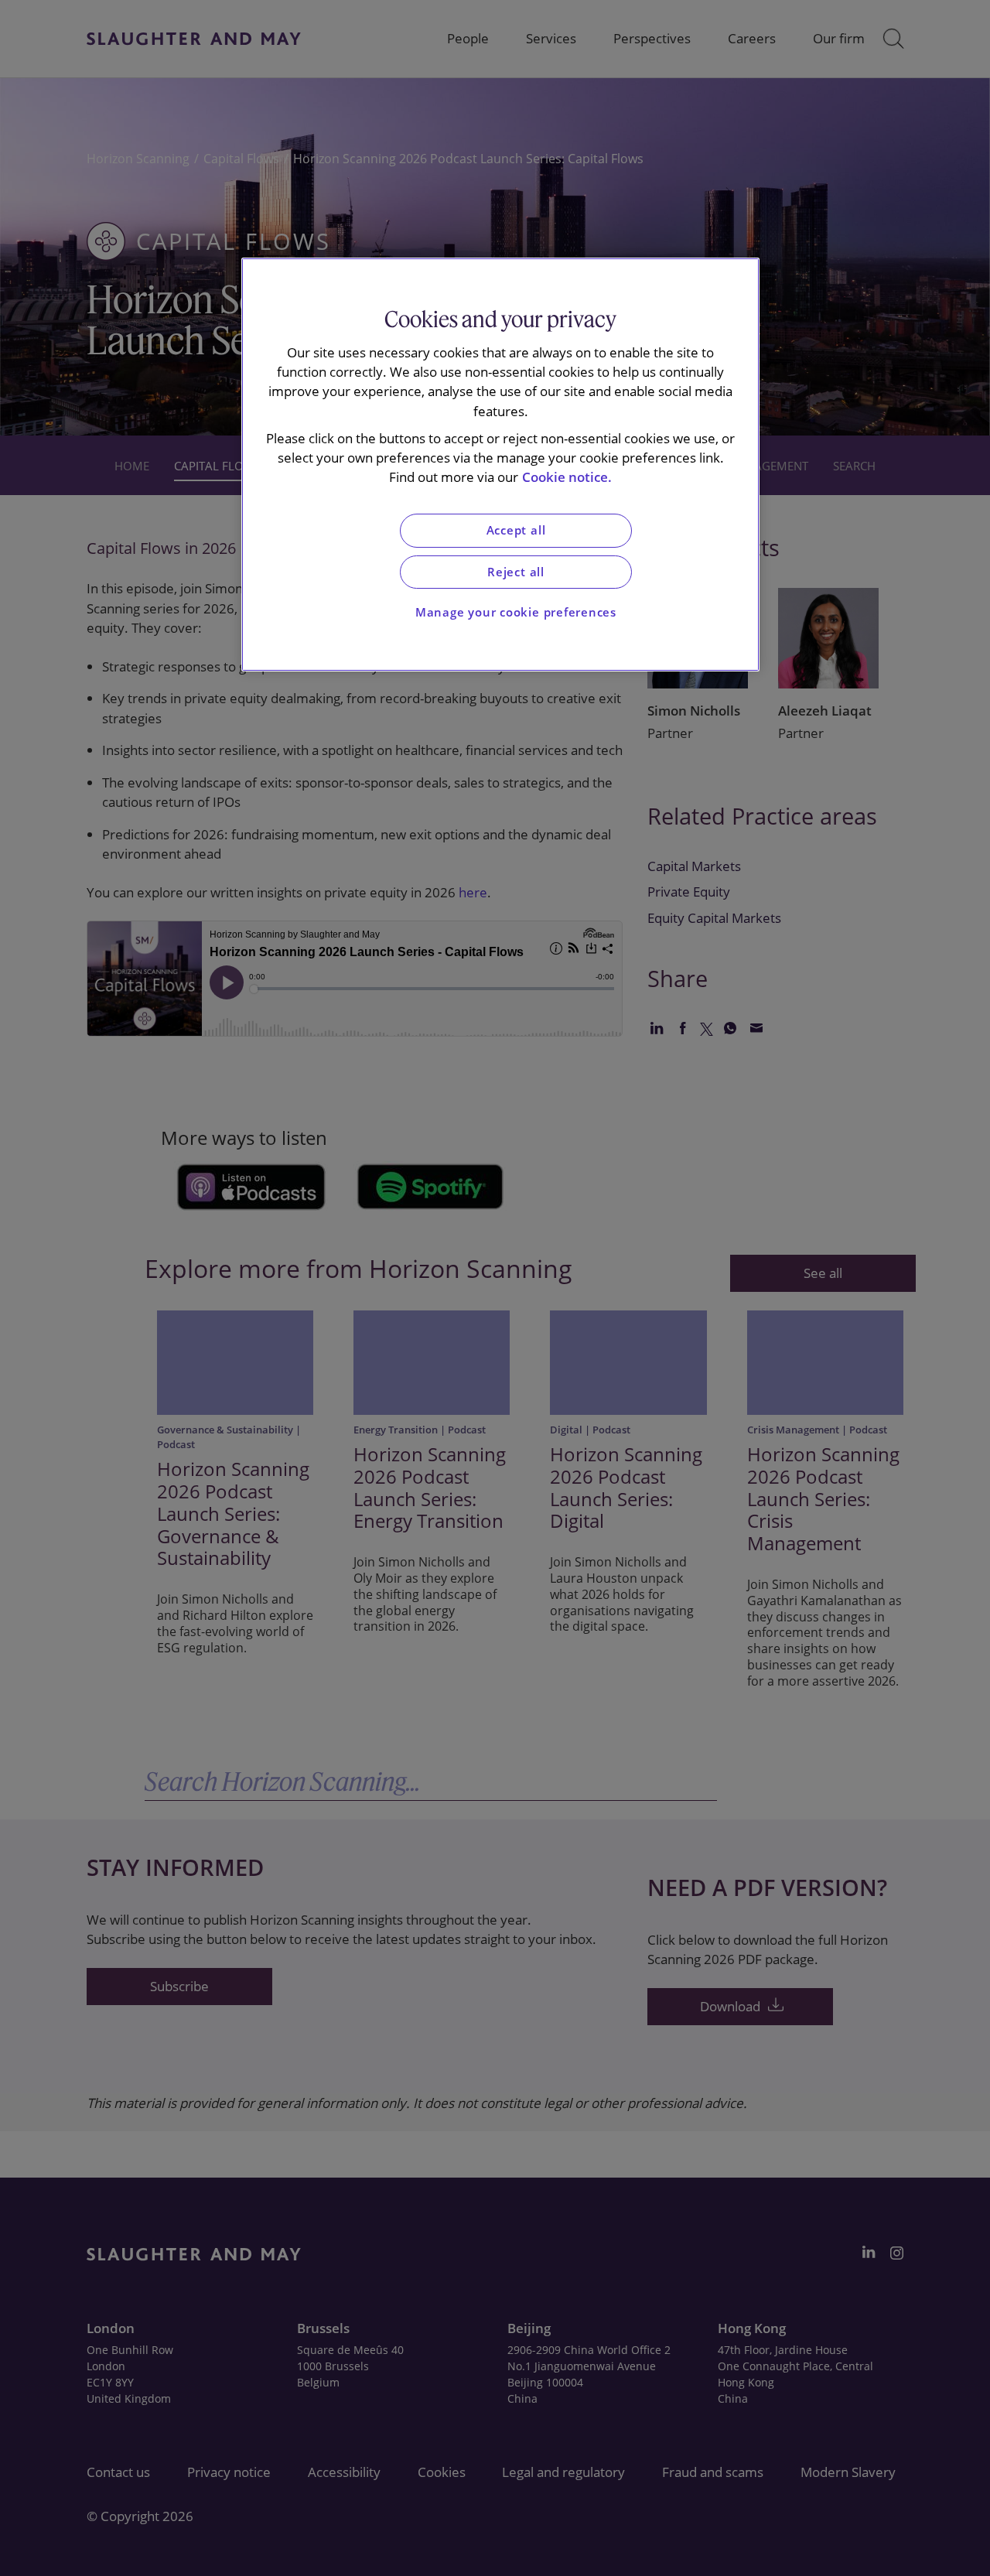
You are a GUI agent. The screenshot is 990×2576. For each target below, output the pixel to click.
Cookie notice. (567, 477)
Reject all (516, 572)
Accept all (516, 530)
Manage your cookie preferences (516, 612)
